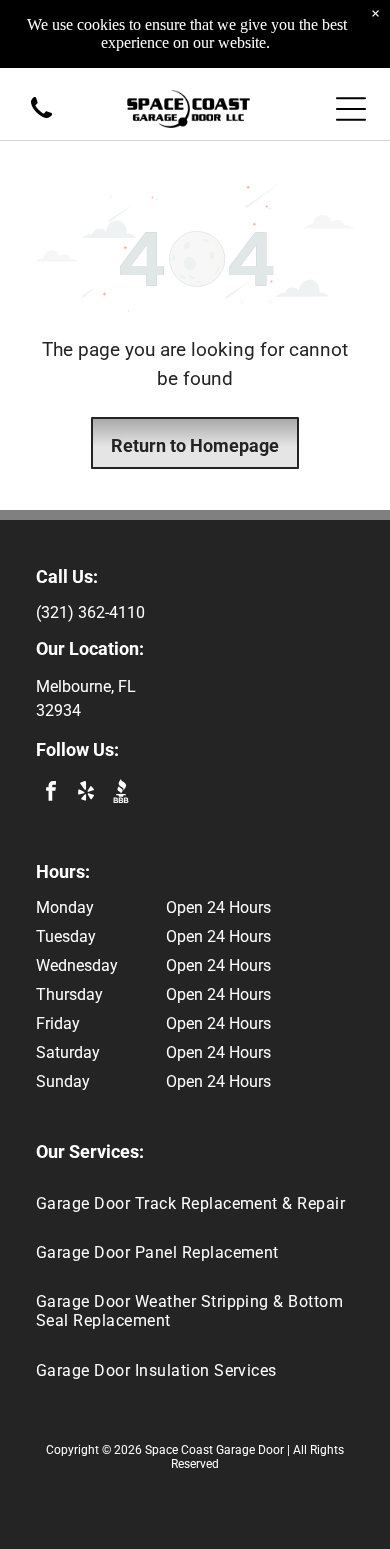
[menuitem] (195, 1202)
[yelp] (86, 793)
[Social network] (121, 793)
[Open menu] (351, 109)
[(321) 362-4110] (41, 119)
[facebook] (51, 793)
